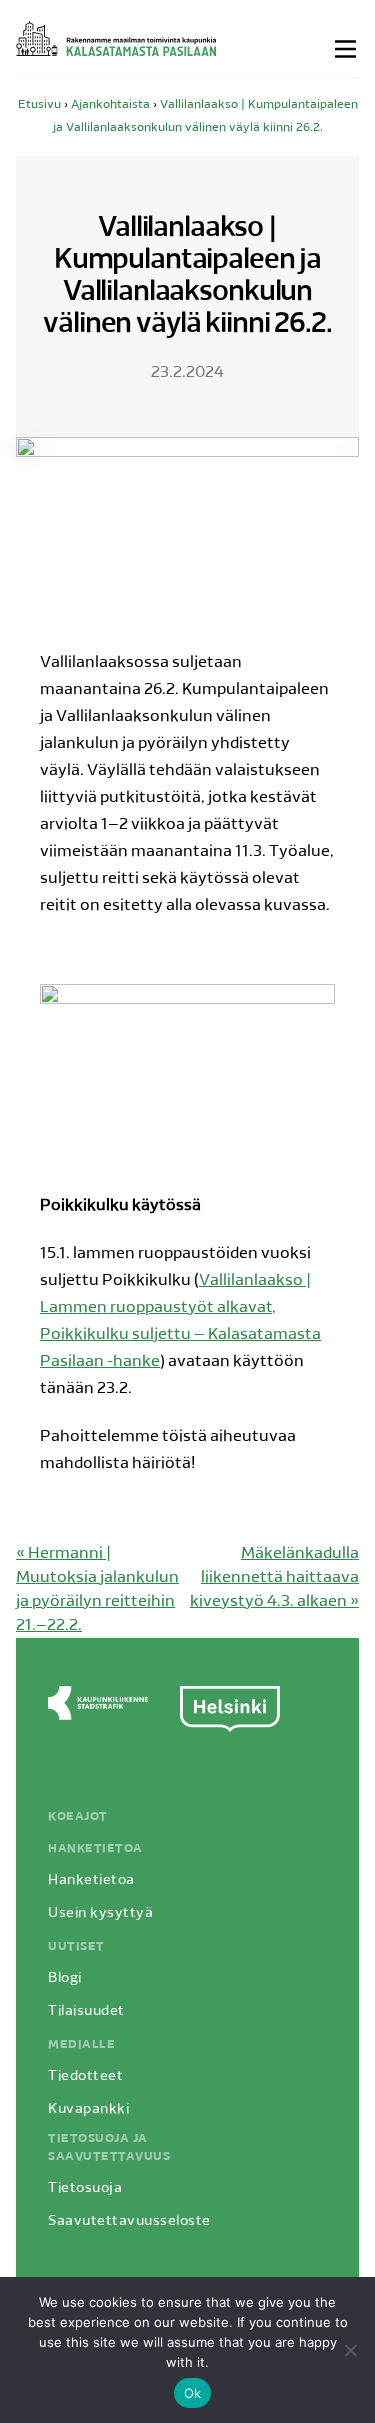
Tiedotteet (85, 2076)
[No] (350, 2350)
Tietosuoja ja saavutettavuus (109, 2148)
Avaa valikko (347, 49)
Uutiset (76, 1947)
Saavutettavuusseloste (129, 2221)
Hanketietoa (95, 1849)
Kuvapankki (88, 2109)
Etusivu (39, 105)
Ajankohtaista (110, 105)
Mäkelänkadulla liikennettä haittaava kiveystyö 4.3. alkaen (274, 1578)
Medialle (81, 2045)
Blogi (65, 1978)
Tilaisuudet (86, 2011)
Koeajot (78, 1817)
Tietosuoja (85, 2188)
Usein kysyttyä (100, 1913)
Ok (193, 2393)
